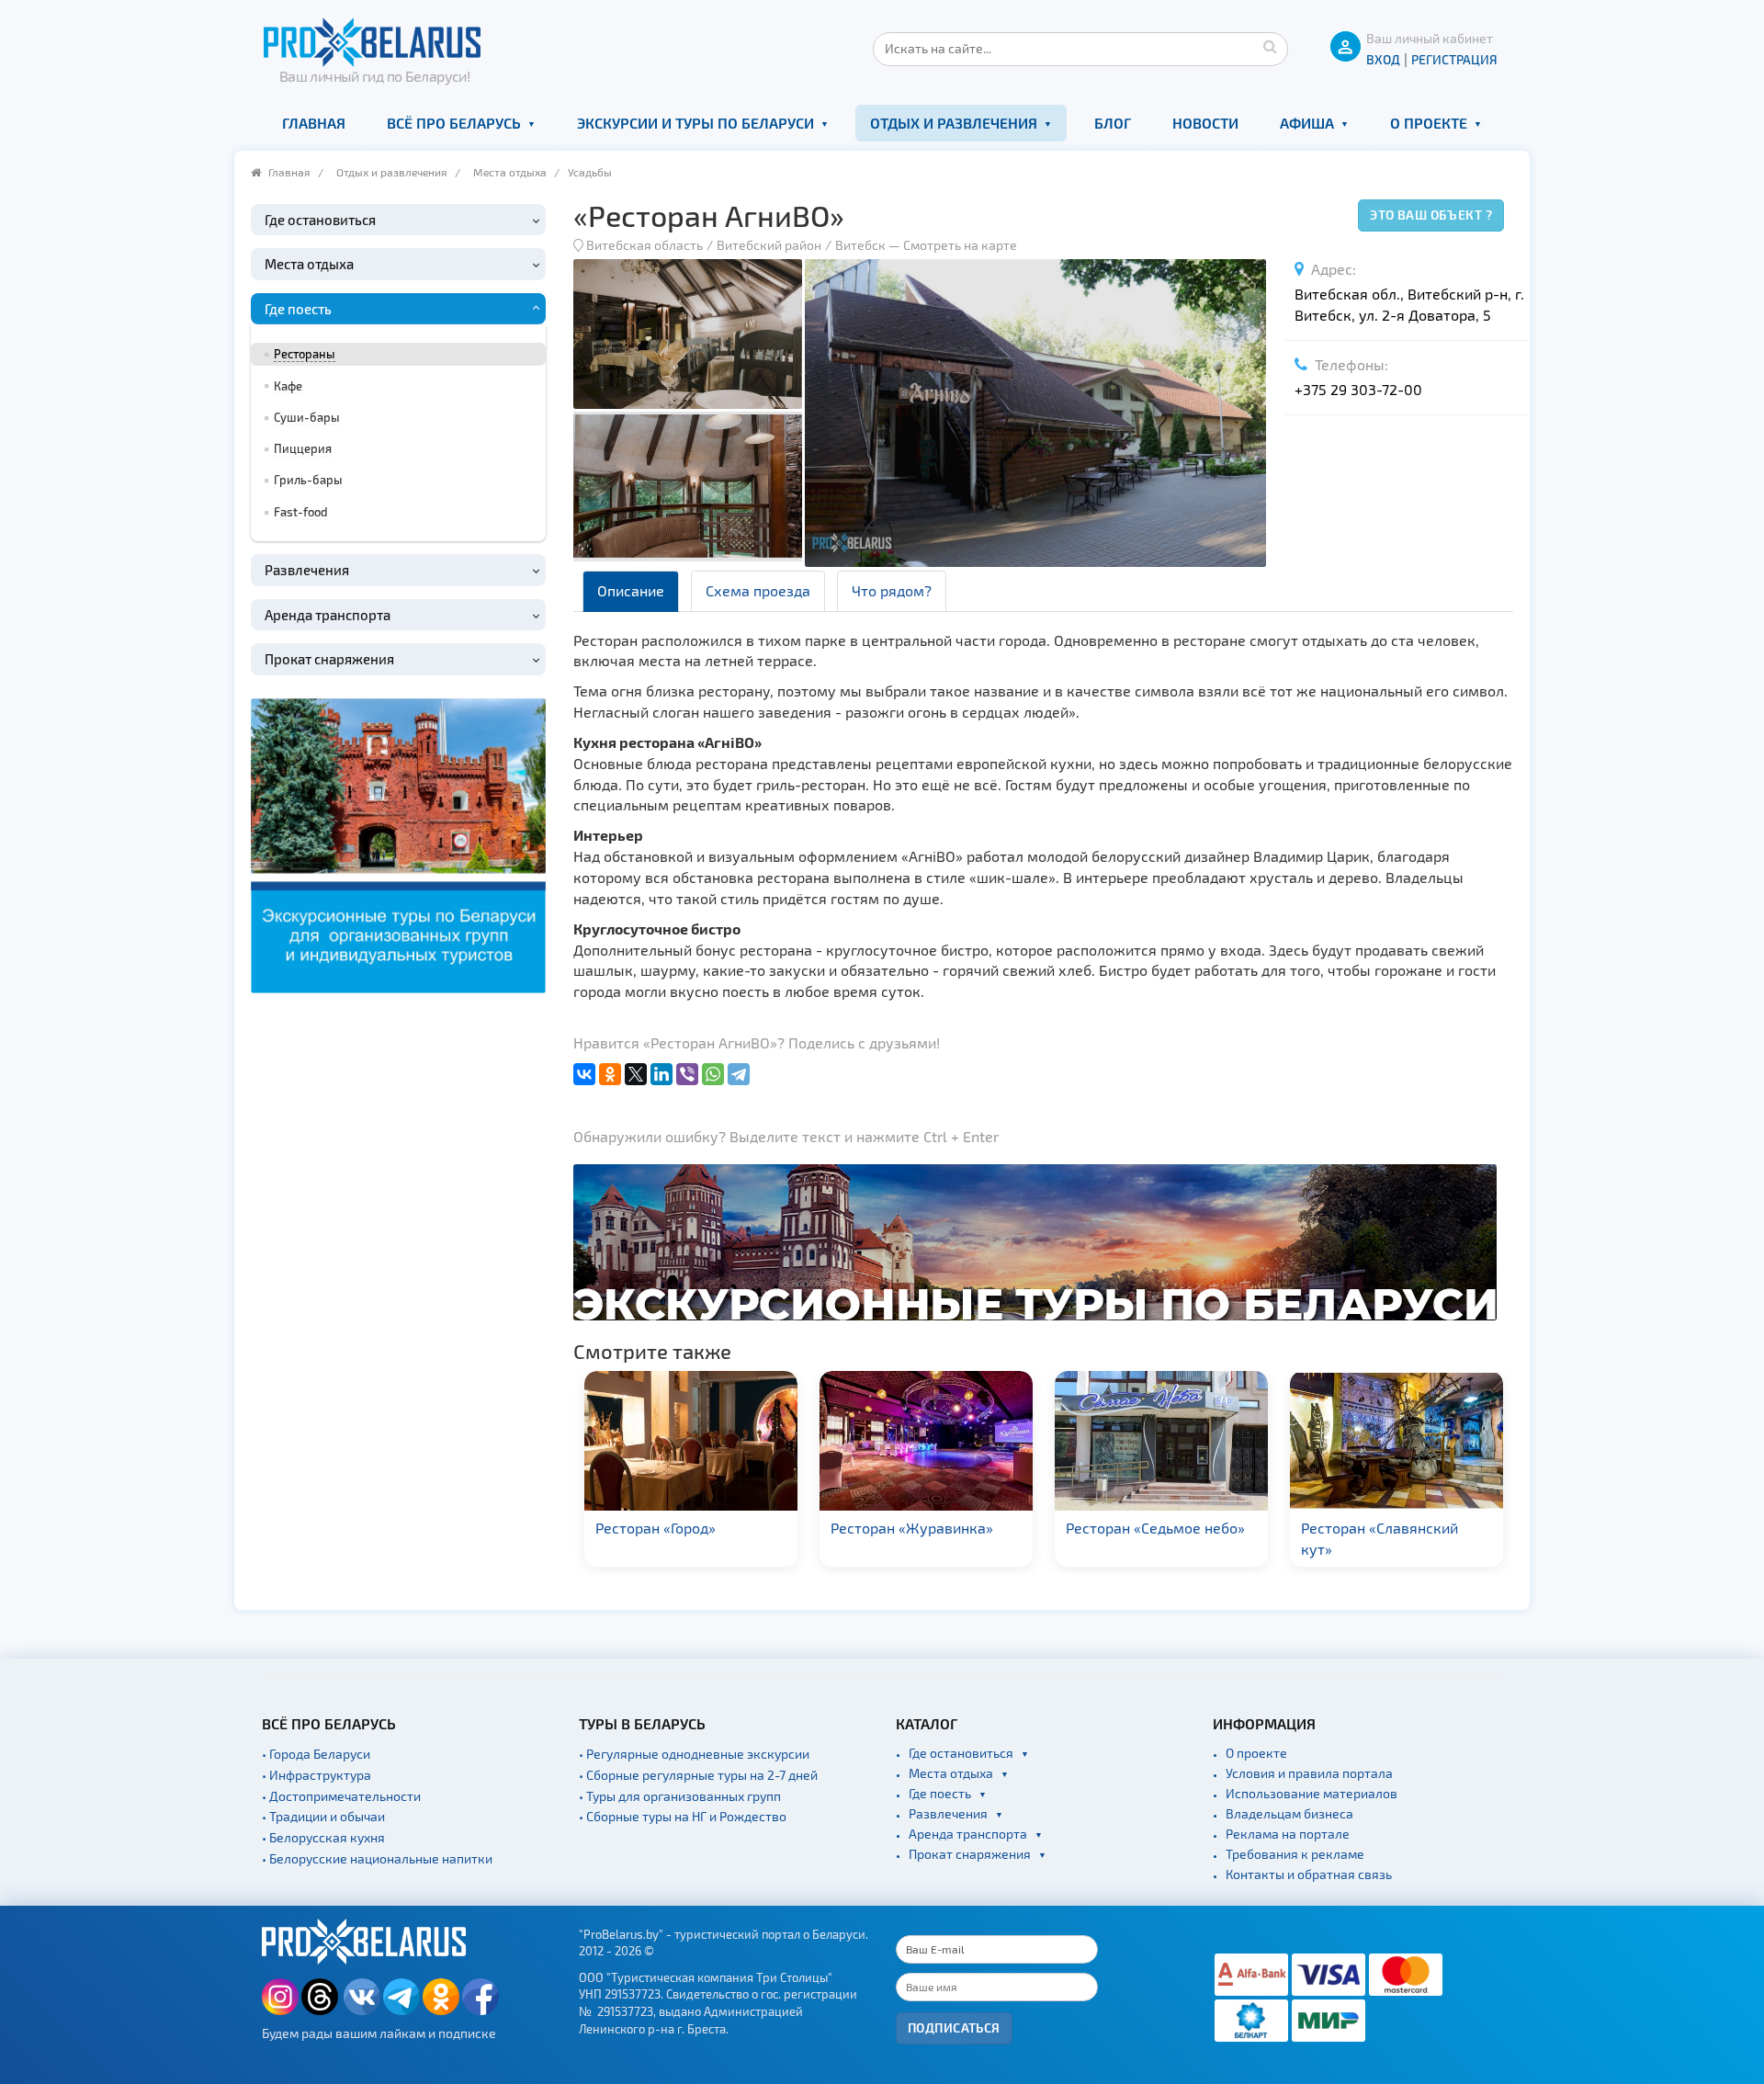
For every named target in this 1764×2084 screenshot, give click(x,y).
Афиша (1307, 123)
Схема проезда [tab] (758, 590)
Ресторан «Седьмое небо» (1155, 1528)
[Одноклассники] (610, 1074)
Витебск (860, 245)
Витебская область (645, 245)
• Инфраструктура (317, 1775)
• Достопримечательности (341, 1796)
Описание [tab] (631, 590)
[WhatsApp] (713, 1074)
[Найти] (1270, 46)
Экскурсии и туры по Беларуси (695, 123)
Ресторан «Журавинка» (912, 1528)
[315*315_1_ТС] (398, 843)
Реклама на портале (1288, 1834)
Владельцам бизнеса (1289, 1813)
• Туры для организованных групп (680, 1796)
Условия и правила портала (1309, 1773)
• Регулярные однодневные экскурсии (694, 1754)
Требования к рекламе (1295, 1854)
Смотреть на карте (960, 245)
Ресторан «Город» (656, 1528)
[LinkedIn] (661, 1074)
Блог (1113, 123)
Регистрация (1454, 59)
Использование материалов (1312, 1793)
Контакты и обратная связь (1309, 1874)
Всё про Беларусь (454, 123)
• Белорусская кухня (323, 1837)
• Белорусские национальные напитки (377, 1858)
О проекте (1429, 123)
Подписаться (954, 2027)
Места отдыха (510, 172)
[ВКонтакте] (584, 1074)
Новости (1205, 123)
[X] (636, 1074)
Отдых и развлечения (954, 123)
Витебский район (769, 245)
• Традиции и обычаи (323, 1816)
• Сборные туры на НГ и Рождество (683, 1816)
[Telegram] (739, 1074)
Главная (314, 123)
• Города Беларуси (316, 1754)
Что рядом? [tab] (892, 590)
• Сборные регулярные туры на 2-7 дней (698, 1775)
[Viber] (687, 1074)
